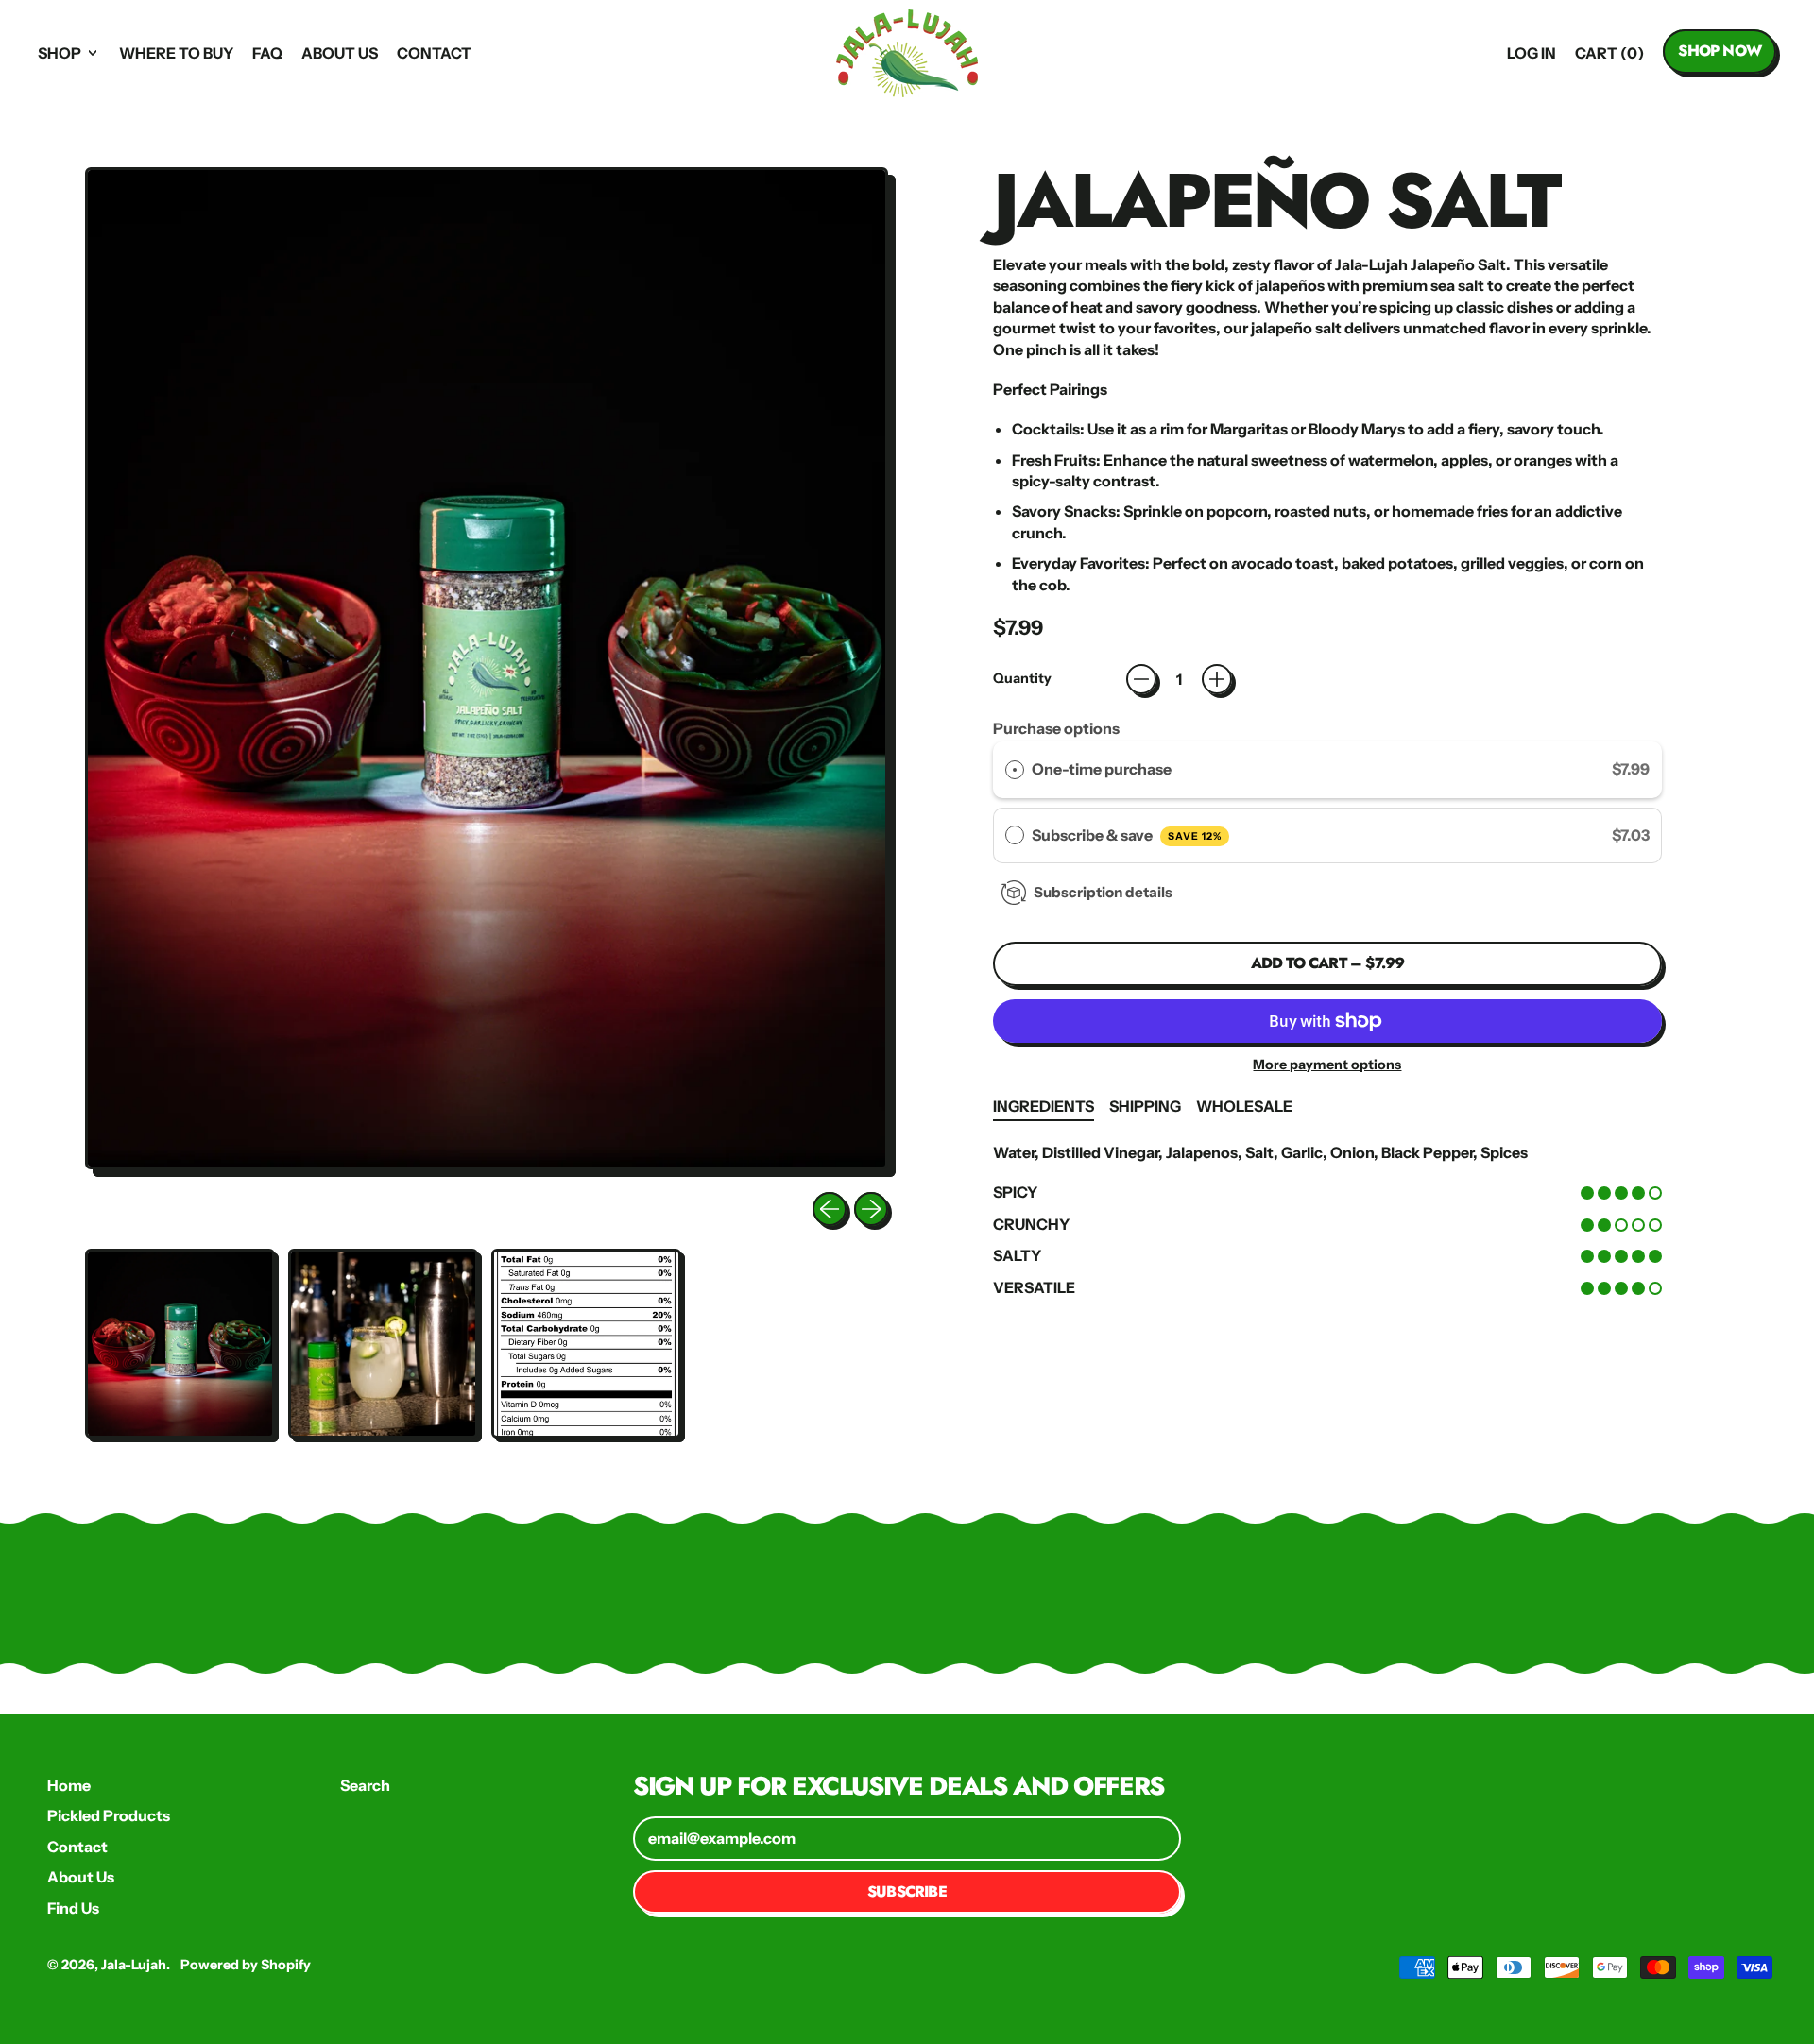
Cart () (1609, 58)
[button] (180, 1344)
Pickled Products (109, 1815)
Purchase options (1056, 728)
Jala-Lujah (134, 1965)
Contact (434, 53)
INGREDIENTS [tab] (1044, 1106)
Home (69, 1785)
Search (365, 1785)
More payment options (1327, 1065)
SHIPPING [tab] (1145, 1106)
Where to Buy (176, 53)
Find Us (73, 1908)
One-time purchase (1102, 769)
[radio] (1015, 770)
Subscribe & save (1127, 835)
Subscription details (1103, 892)
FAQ (267, 53)
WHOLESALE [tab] (1244, 1106)
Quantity (1022, 678)
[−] (1141, 679)
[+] (1217, 679)
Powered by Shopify (246, 1965)
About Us (340, 53)
